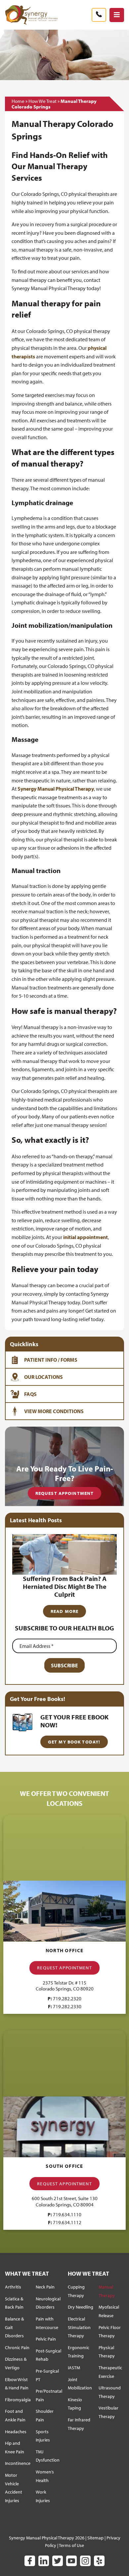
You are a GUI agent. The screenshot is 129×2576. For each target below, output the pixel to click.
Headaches (16, 2432)
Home (18, 101)
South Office (64, 2166)
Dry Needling (81, 2307)
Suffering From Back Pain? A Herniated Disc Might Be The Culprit (65, 1586)
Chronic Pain (17, 2348)
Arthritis (13, 2287)
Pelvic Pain (46, 2339)
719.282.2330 (67, 2006)
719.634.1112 (67, 2222)
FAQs (30, 1394)
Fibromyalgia (18, 2400)
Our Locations (43, 1377)
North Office (64, 1950)
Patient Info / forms (51, 1360)
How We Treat (43, 101)
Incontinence (18, 2463)
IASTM (74, 2368)
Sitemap (95, 2538)
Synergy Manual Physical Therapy (56, 789)
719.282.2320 (67, 1999)
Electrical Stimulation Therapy (79, 2327)
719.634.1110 (67, 2214)
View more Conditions (54, 1411)
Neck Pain (45, 2287)
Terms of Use (71, 2545)
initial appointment (86, 1237)
